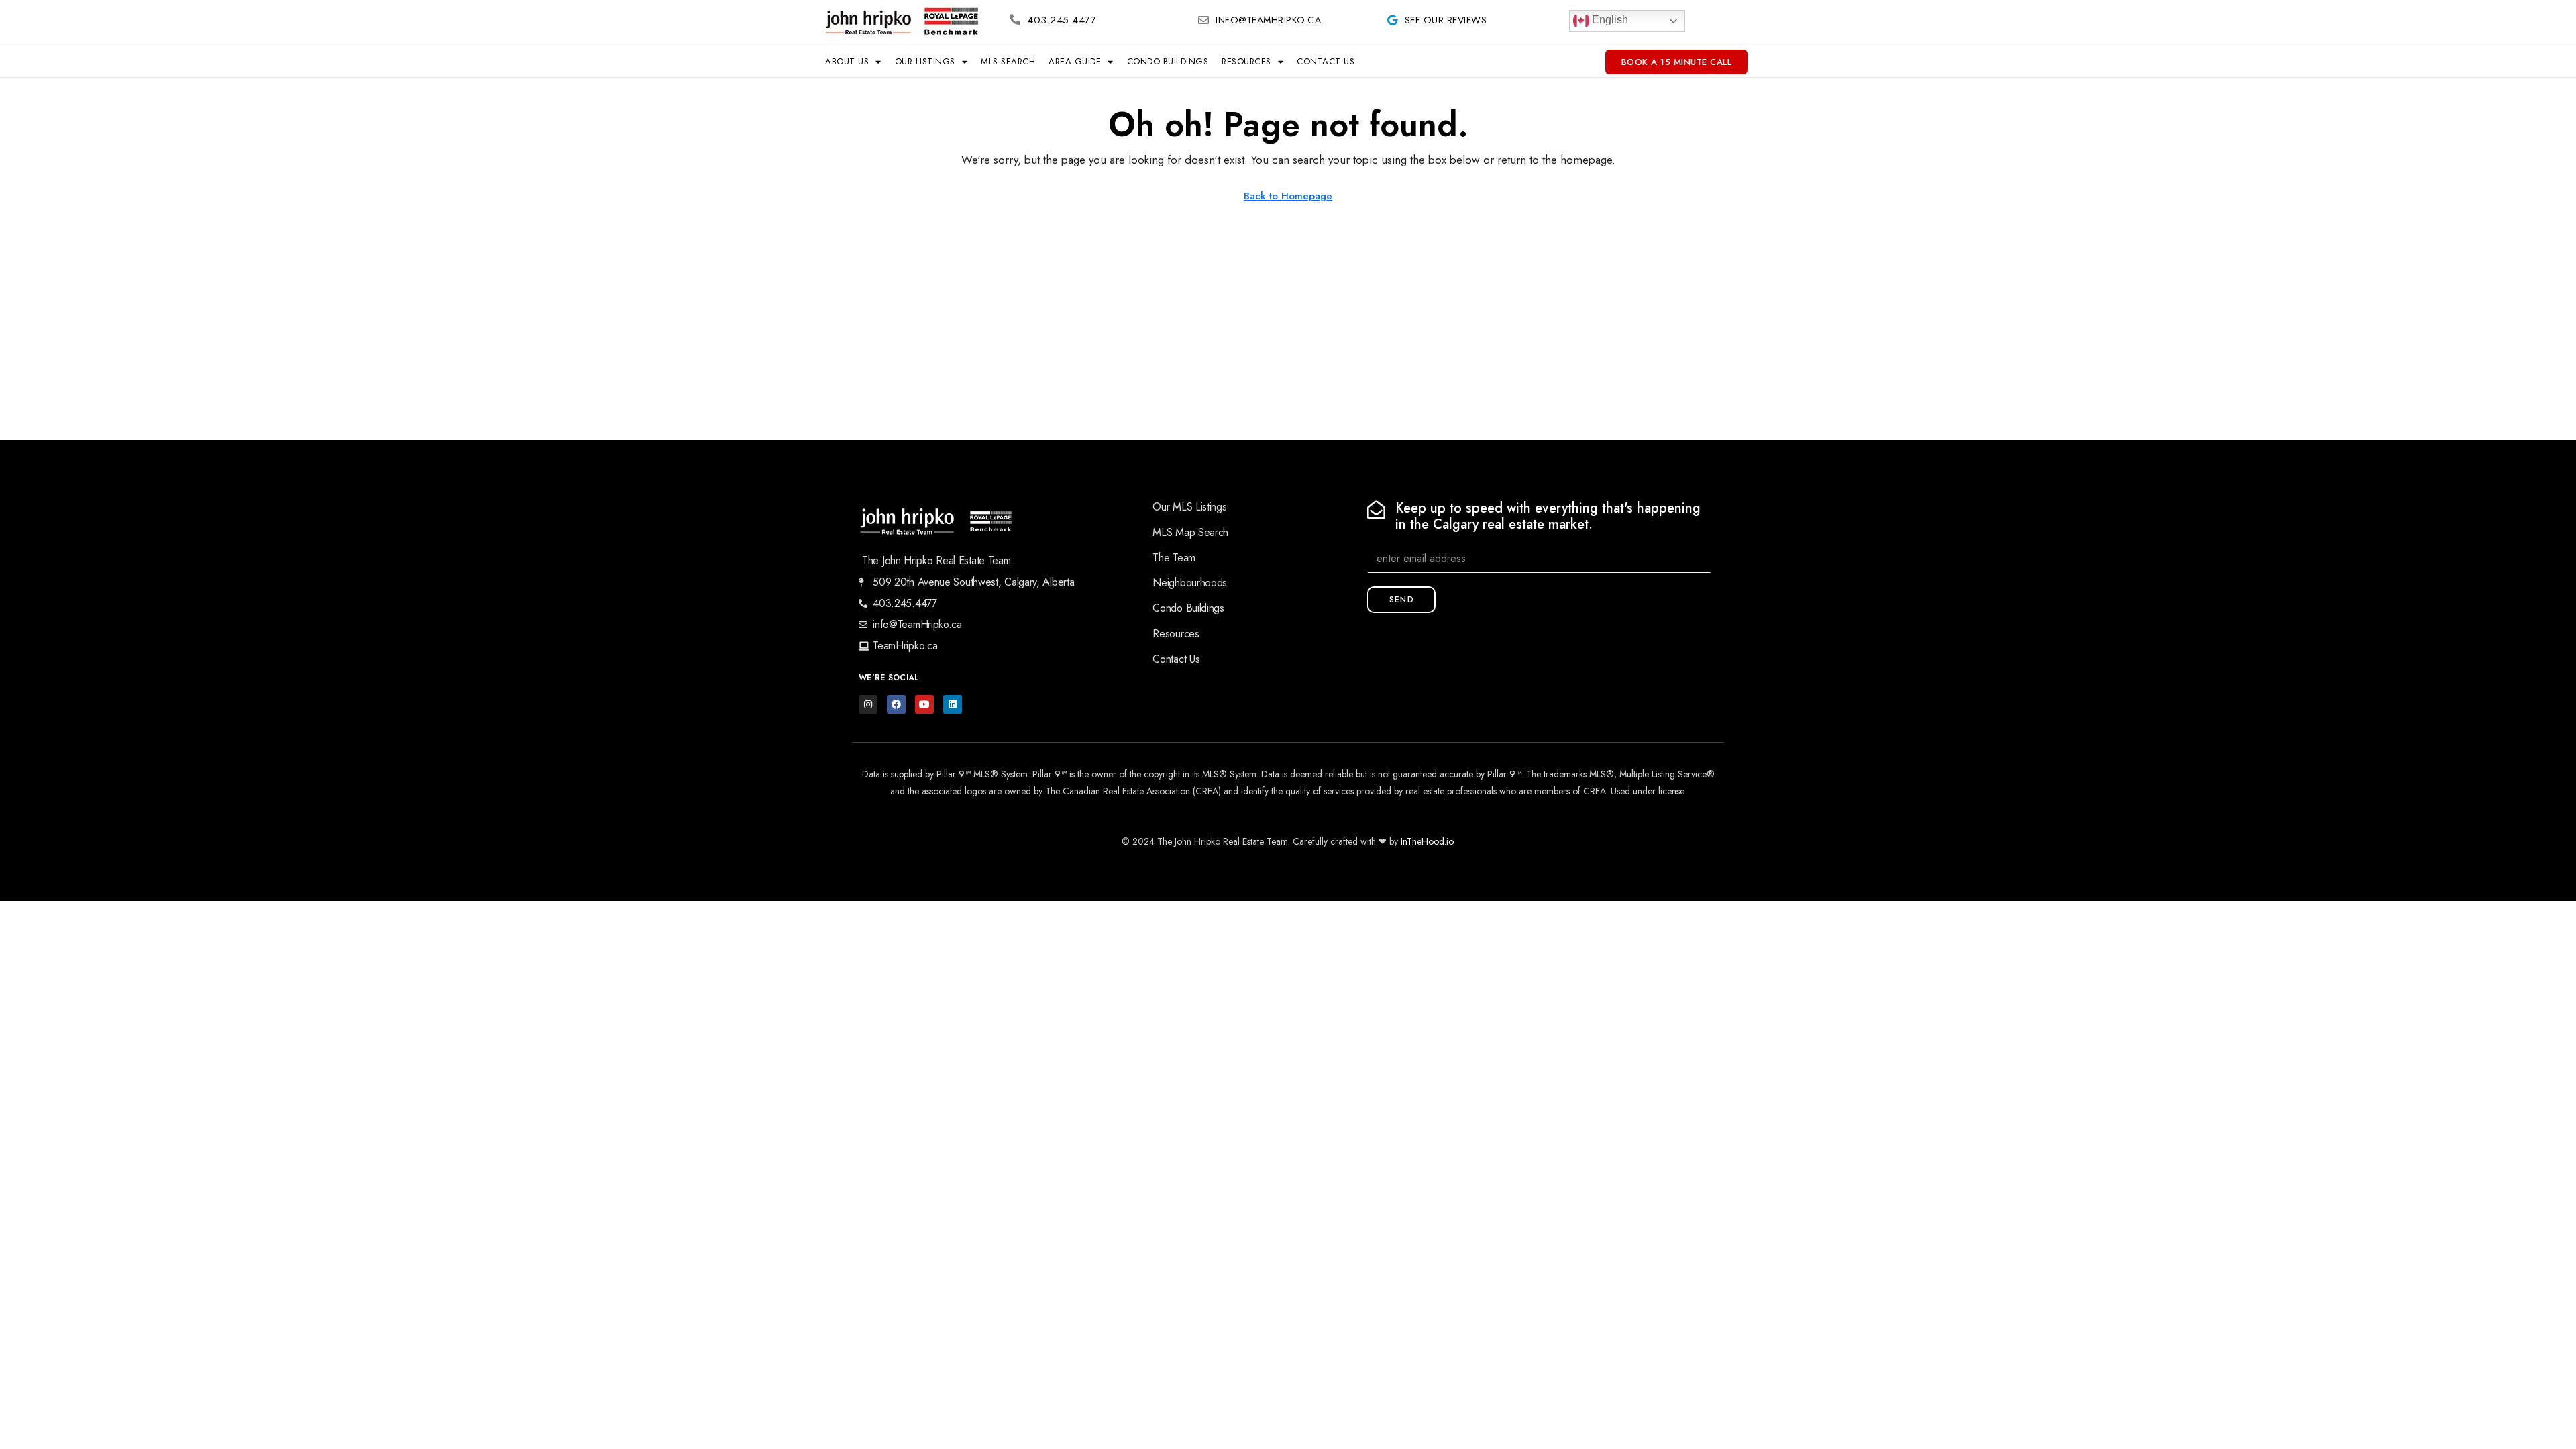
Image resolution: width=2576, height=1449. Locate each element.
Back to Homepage (1288, 196)
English (1609, 20)
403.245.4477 (1062, 20)
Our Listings (925, 61)
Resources (1246, 61)
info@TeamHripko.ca (1268, 20)
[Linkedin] (953, 704)
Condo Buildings (1168, 61)
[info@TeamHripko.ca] (1203, 20)
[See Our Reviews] (1393, 20)
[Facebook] (896, 704)
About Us (847, 61)
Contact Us (1326, 61)
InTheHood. (1424, 841)
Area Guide (1075, 61)
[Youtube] (924, 704)
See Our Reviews (1446, 20)
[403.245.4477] (1015, 19)
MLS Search (1008, 61)
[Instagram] (868, 704)
